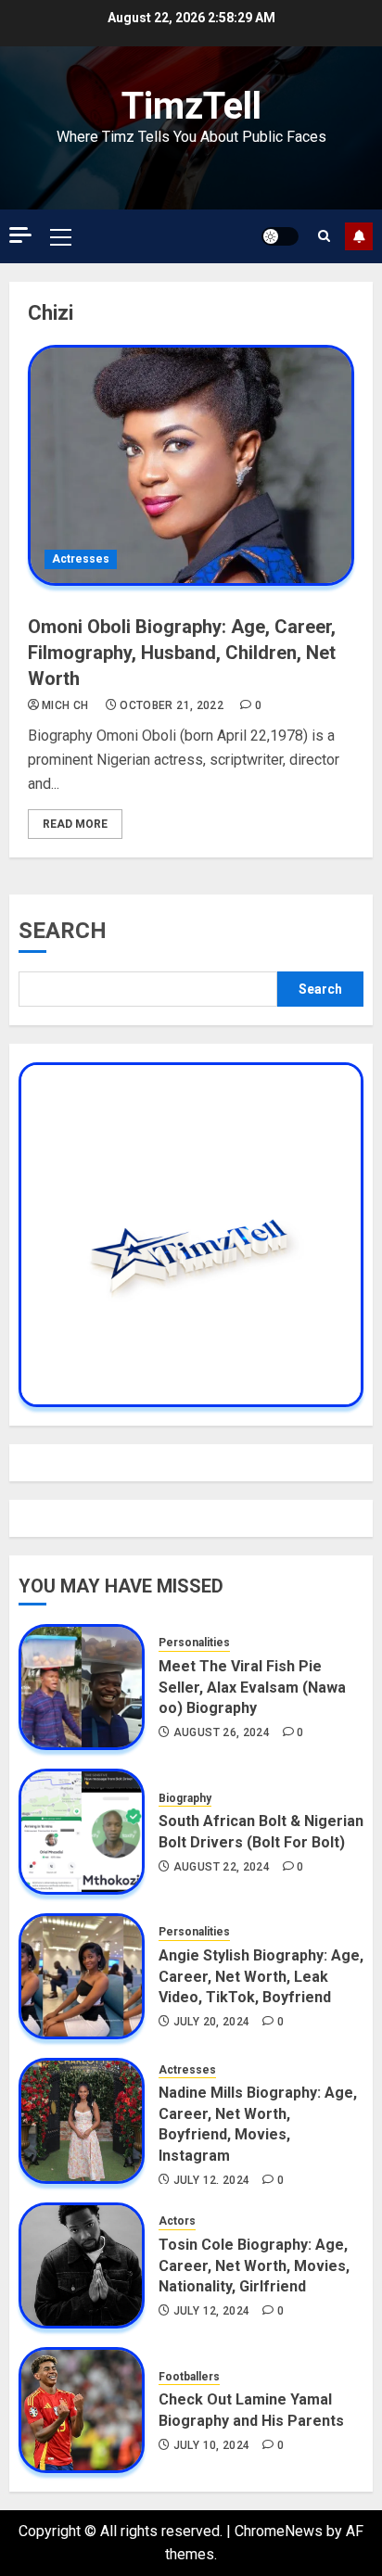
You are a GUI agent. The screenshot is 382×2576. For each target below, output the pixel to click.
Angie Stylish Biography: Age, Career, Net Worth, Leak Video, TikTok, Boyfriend (261, 1976)
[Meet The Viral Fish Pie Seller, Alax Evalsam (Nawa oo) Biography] (82, 1687)
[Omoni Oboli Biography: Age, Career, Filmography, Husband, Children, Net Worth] (191, 465)
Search (63, 931)
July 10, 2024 (212, 2445)
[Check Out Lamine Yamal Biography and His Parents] (82, 2410)
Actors (177, 2221)
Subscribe (359, 236)
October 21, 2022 (172, 705)
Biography (185, 1798)
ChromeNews (279, 2531)
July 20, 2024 (212, 2022)
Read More (75, 824)
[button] (61, 236)
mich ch (65, 705)
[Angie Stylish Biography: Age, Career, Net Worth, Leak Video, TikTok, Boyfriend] (82, 1976)
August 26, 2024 (222, 1732)
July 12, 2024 (212, 2180)
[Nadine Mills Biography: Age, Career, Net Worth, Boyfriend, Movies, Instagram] (82, 2121)
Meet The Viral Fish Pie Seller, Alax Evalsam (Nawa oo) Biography (252, 1687)
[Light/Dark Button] (280, 236)
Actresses (81, 559)
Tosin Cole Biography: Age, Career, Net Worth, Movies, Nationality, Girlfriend (254, 2265)
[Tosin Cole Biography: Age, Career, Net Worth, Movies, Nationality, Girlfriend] (82, 2265)
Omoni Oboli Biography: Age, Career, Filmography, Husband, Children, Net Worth (182, 653)
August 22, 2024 (222, 1867)
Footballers (189, 2377)
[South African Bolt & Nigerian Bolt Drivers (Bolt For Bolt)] (82, 1832)
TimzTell (191, 106)
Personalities (194, 1643)
